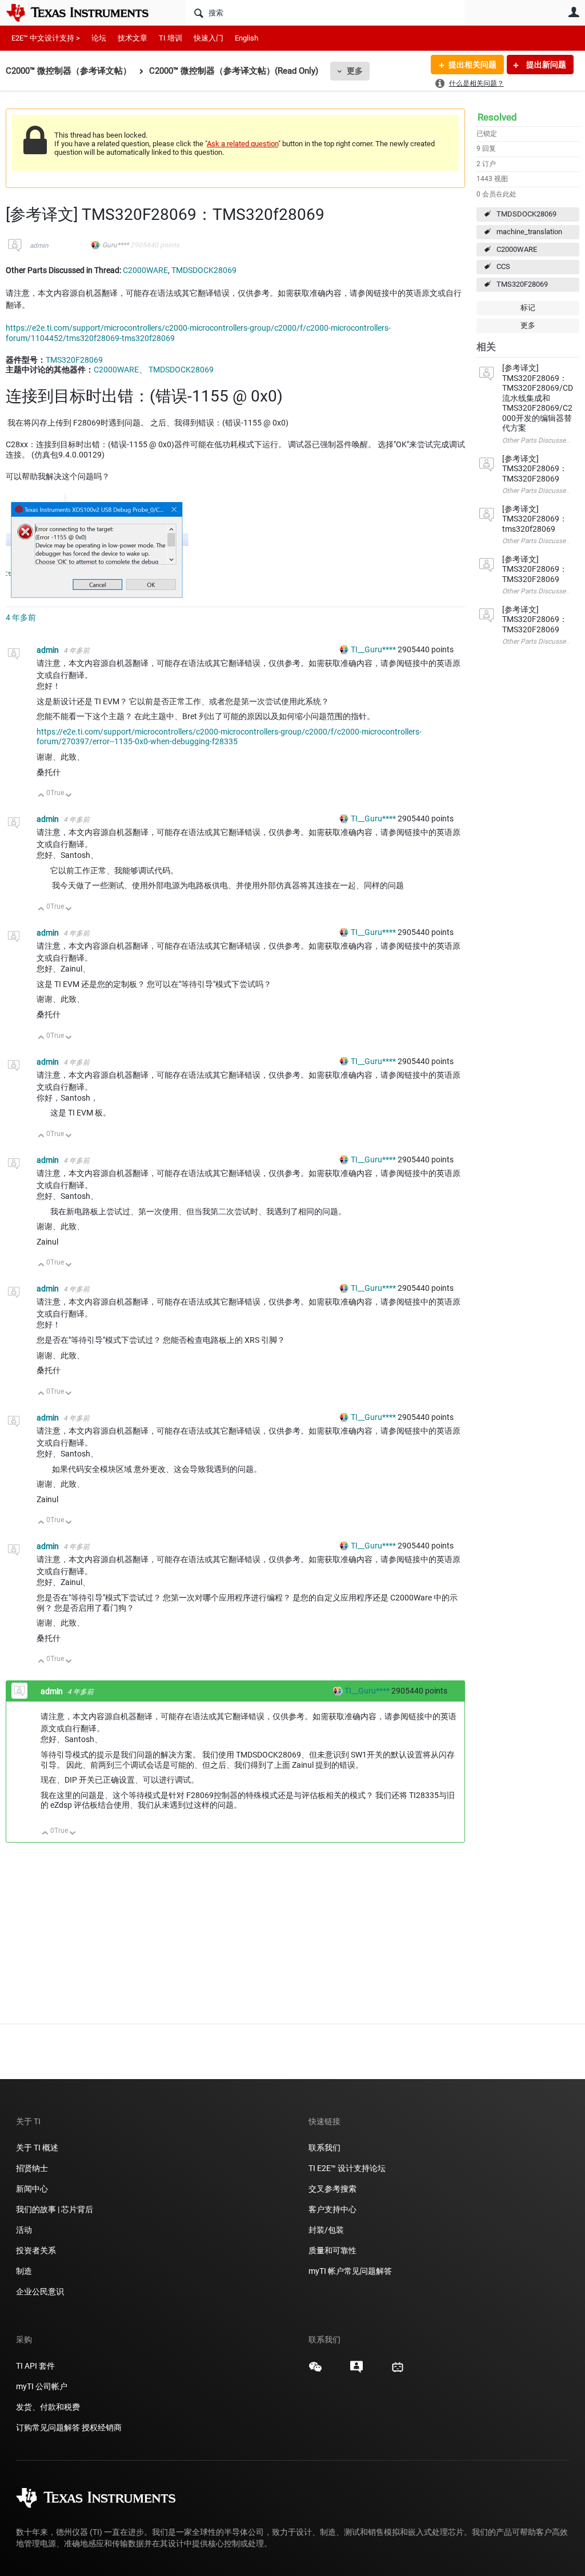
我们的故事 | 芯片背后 (55, 2209)
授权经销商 (102, 2427)
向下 (69, 796)
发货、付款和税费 (48, 2407)
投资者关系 (36, 2250)
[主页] (86, 13)
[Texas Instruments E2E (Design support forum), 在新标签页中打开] (356, 2371)
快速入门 (209, 38)
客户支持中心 (332, 2209)
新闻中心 (32, 2189)
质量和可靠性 (333, 2250)
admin (39, 246)
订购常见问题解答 (48, 2427)
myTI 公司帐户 (42, 2386)
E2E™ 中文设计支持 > (46, 38)
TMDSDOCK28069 (526, 214)
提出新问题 (545, 65)
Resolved (497, 117)
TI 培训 (171, 38)
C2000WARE (517, 249)
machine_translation (529, 232)
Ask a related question (243, 144)
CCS (503, 266)
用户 (574, 12)
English (247, 38)
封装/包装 (326, 2230)
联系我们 (324, 2148)
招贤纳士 (32, 2168)
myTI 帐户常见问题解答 (350, 2271)
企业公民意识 (40, 2292)
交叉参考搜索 (332, 2189)
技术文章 (133, 38)
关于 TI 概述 (37, 2148)
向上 (41, 796)
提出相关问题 (472, 65)
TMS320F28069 (522, 284)
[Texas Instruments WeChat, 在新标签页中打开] (315, 2371)
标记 (528, 308)
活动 (24, 2230)
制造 (24, 2271)
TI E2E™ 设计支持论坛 (347, 2168)
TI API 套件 (35, 2366)
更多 (355, 71)
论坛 (99, 38)
